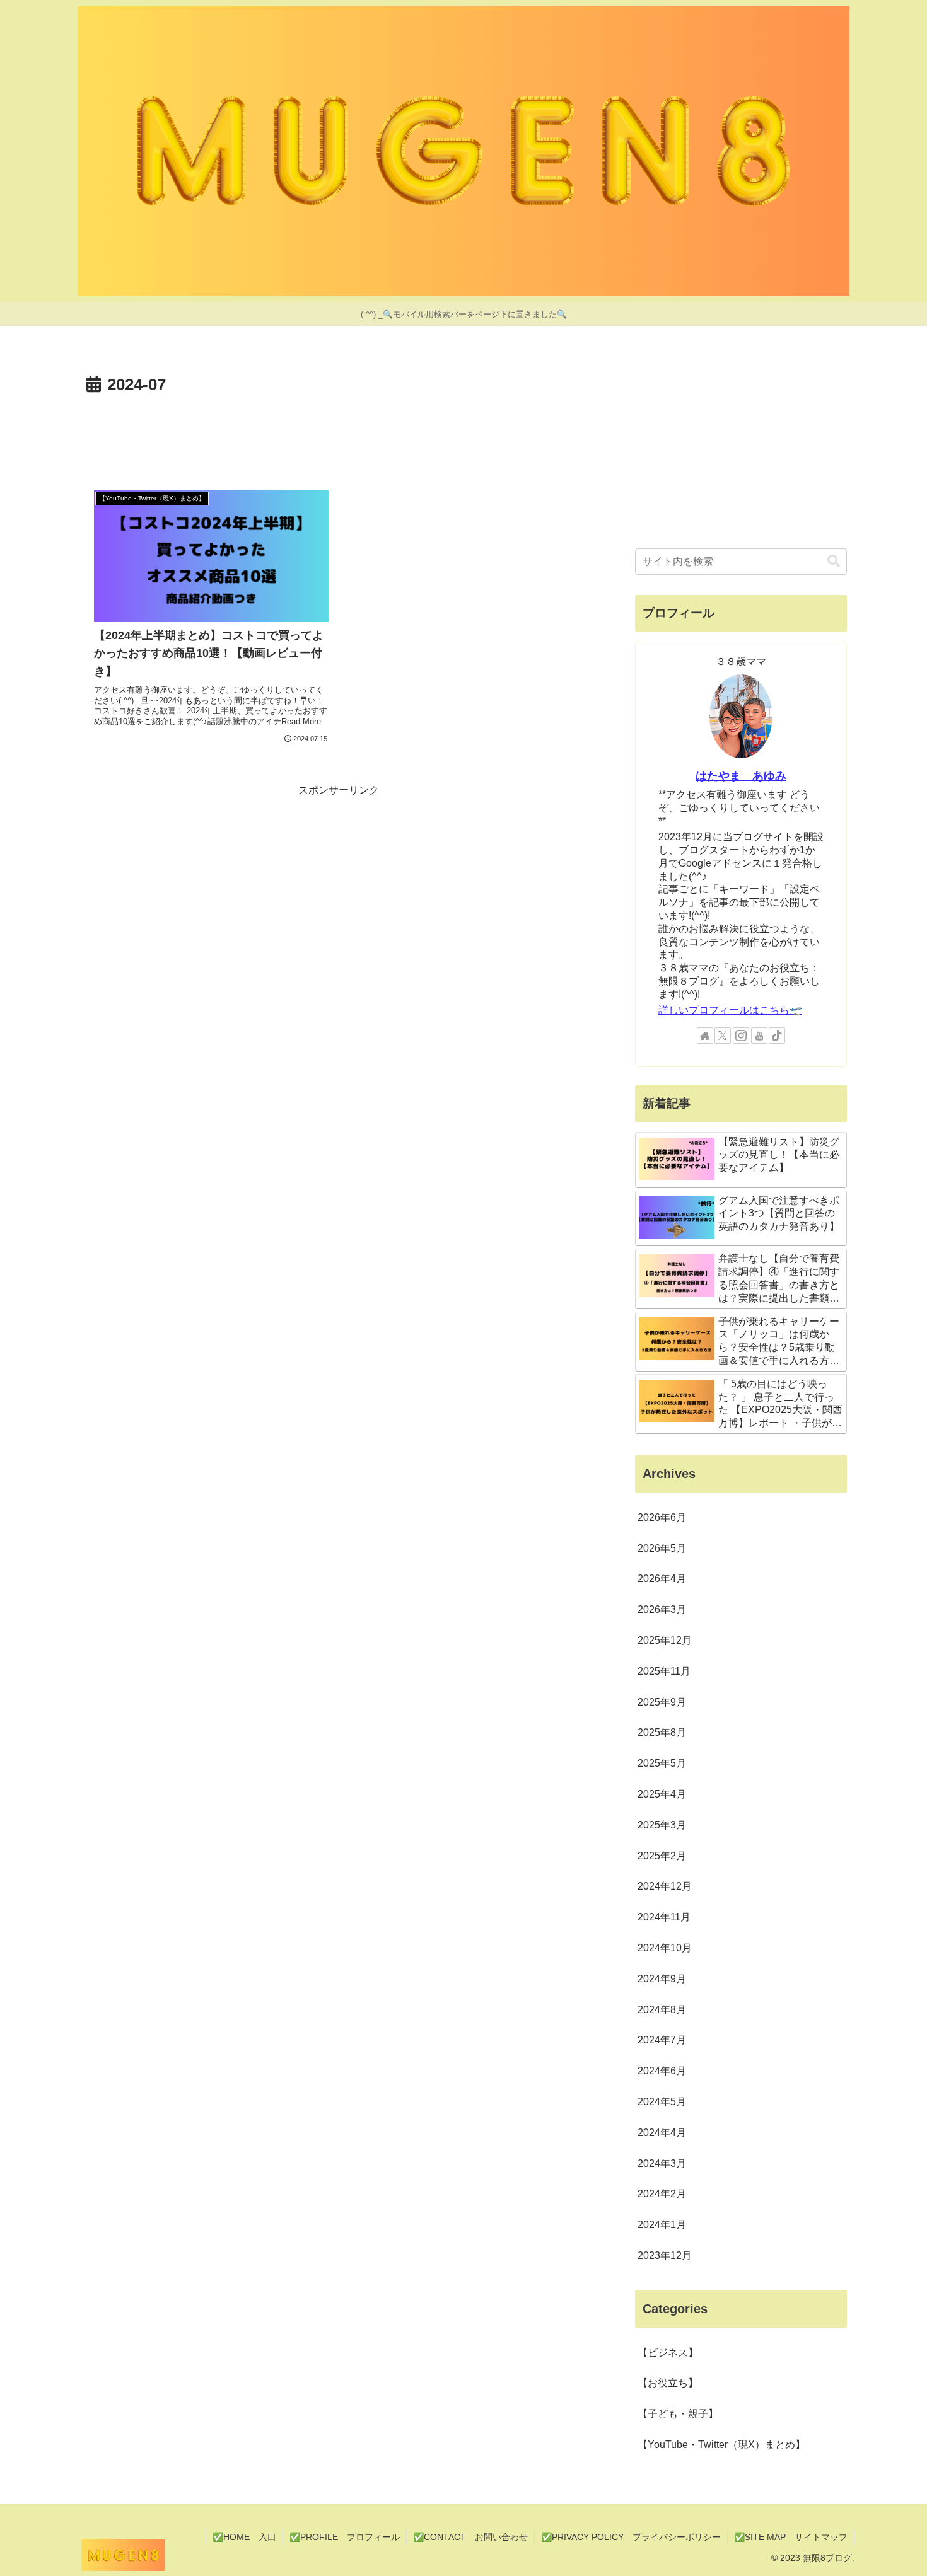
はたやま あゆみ (741, 776)
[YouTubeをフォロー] (759, 1036)
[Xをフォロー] (723, 1036)
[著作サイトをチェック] (705, 1036)
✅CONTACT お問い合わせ (470, 2537)
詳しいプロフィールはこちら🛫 (730, 1010)
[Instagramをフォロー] (741, 1036)
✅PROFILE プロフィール (345, 2537)
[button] (834, 561)
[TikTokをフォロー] (777, 1036)
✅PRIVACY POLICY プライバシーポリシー (631, 2537)
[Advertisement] (339, 434)
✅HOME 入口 (244, 2537)
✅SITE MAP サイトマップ (791, 2537)
